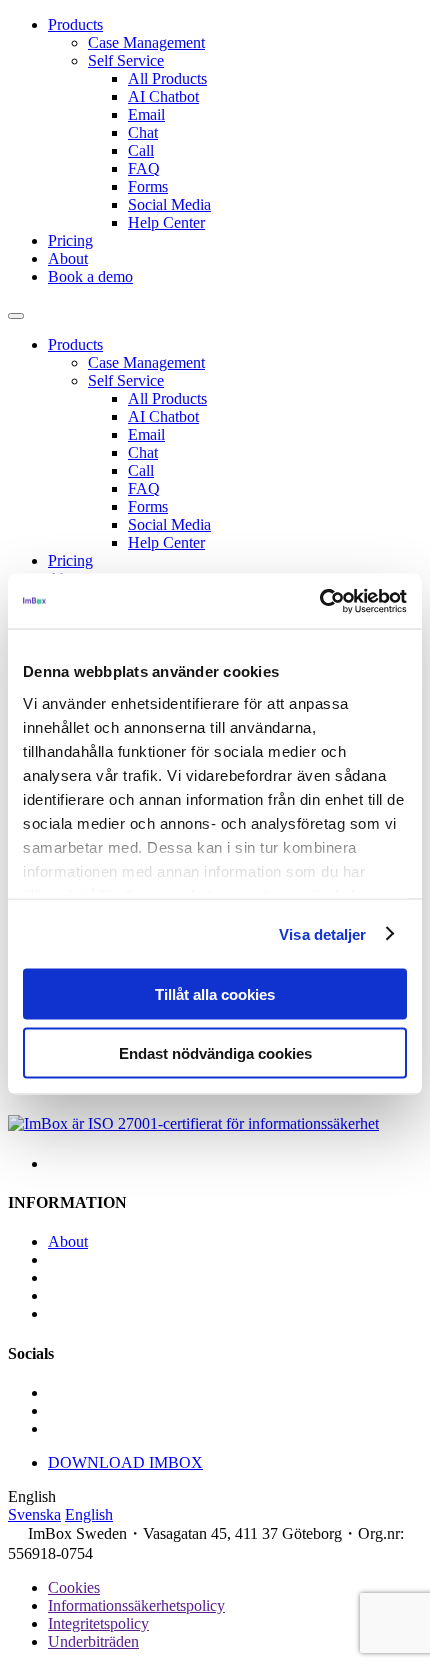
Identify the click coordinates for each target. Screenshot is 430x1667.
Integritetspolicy (98, 1623)
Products (75, 24)
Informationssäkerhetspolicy (136, 1605)
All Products (167, 78)
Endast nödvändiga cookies (215, 1052)
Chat (143, 132)
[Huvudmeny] (16, 316)
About (68, 258)
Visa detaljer (322, 933)
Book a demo (90, 276)
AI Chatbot (163, 96)
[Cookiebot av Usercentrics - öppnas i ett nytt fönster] (319, 601)
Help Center (166, 222)
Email (146, 114)
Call (141, 150)
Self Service (126, 60)
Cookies (74, 1587)
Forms (148, 186)
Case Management (146, 42)
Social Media (169, 204)
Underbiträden (93, 1641)
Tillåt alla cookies (215, 994)
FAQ (144, 168)
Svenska (34, 1514)
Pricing (70, 240)
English (89, 1514)
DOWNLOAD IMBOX (125, 1462)
